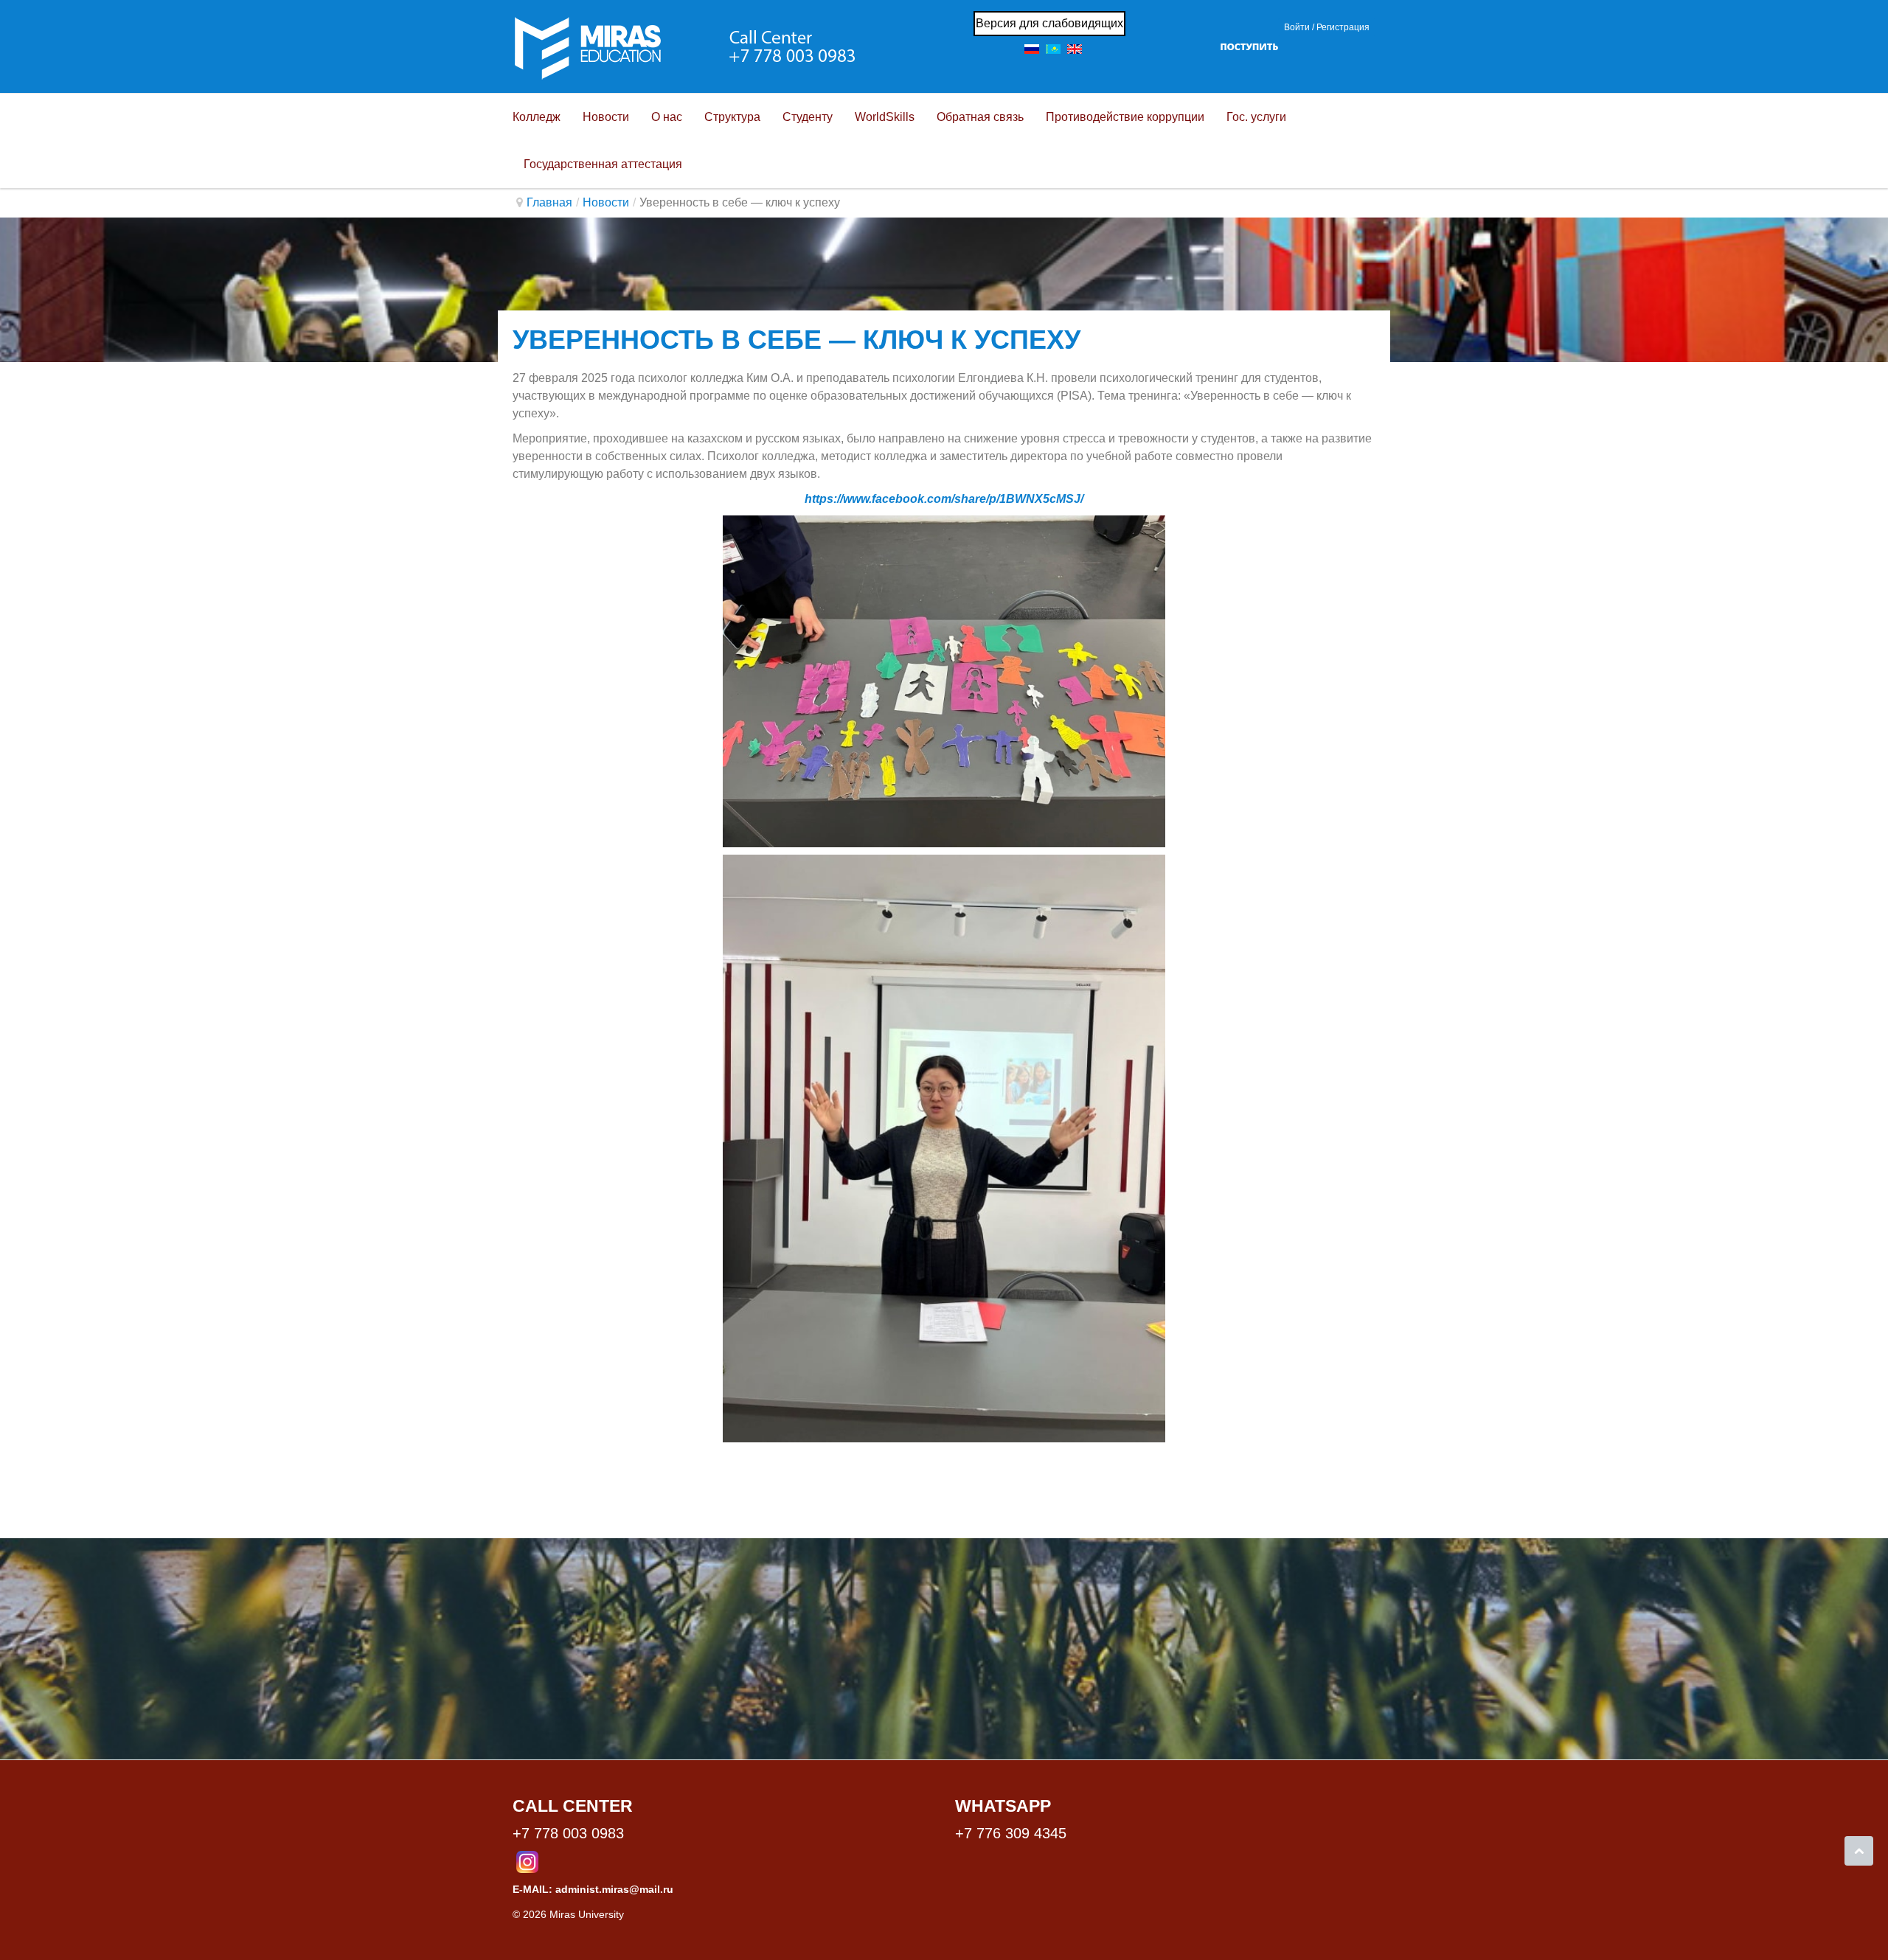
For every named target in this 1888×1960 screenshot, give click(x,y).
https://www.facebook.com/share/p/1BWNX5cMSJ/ (944, 499)
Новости (606, 202)
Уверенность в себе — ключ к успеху (796, 340)
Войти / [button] (1299, 27)
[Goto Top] (1859, 1851)
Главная (549, 202)
